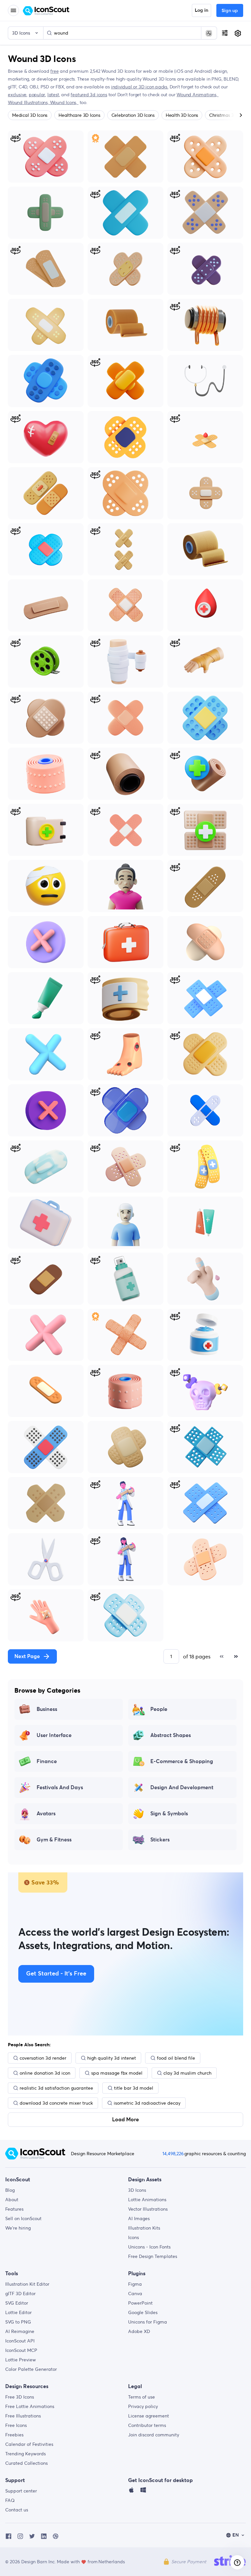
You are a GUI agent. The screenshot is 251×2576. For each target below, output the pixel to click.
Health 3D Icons (182, 115)
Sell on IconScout (23, 2218)
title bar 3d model (134, 2088)
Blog (10, 2190)
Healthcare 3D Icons (79, 115)
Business (47, 1709)
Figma (135, 2284)
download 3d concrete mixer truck (56, 2103)
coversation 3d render (43, 2058)
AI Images (139, 2218)
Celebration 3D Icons (133, 115)
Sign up (230, 11)
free (54, 71)
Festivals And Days (60, 1788)
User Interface (54, 1735)
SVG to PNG (18, 2322)
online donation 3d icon (45, 2073)
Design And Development (182, 1788)
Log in (201, 10)
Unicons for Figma (148, 2322)
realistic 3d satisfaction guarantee (56, 2088)
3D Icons (137, 2190)
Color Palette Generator (31, 2369)
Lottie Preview (21, 2360)
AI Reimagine (20, 2331)
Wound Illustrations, (29, 102)
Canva (135, 2294)
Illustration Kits (144, 2228)
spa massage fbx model (117, 2073)
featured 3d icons (89, 95)
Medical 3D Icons (30, 115)
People (159, 1709)
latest (53, 95)
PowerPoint (140, 2303)
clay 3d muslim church (187, 2073)
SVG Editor (17, 2303)
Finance (47, 1761)
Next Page (27, 1656)
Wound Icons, (64, 102)
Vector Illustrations (148, 2209)
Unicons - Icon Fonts (149, 2247)
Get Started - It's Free (56, 1974)
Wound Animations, (197, 95)
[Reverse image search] (209, 33)
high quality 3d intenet (112, 2058)
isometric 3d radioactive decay (147, 2103)
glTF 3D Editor (20, 2294)
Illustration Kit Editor (27, 2284)
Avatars (46, 1814)
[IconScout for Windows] (143, 2492)
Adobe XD (139, 2331)
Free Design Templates (153, 2256)
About (12, 2200)
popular (37, 95)
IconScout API (20, 2341)
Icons (134, 2237)
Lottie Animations (147, 2200)
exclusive (17, 95)
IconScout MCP (21, 2350)
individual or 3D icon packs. (140, 87)
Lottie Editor (18, 2312)
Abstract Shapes (171, 1735)
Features (14, 2209)
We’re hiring (18, 2228)
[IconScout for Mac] (131, 2492)
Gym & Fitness (54, 1840)
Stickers (160, 1840)
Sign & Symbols (169, 1814)
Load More (125, 2120)
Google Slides (143, 2312)
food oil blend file (176, 2058)
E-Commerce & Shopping (182, 1761)
